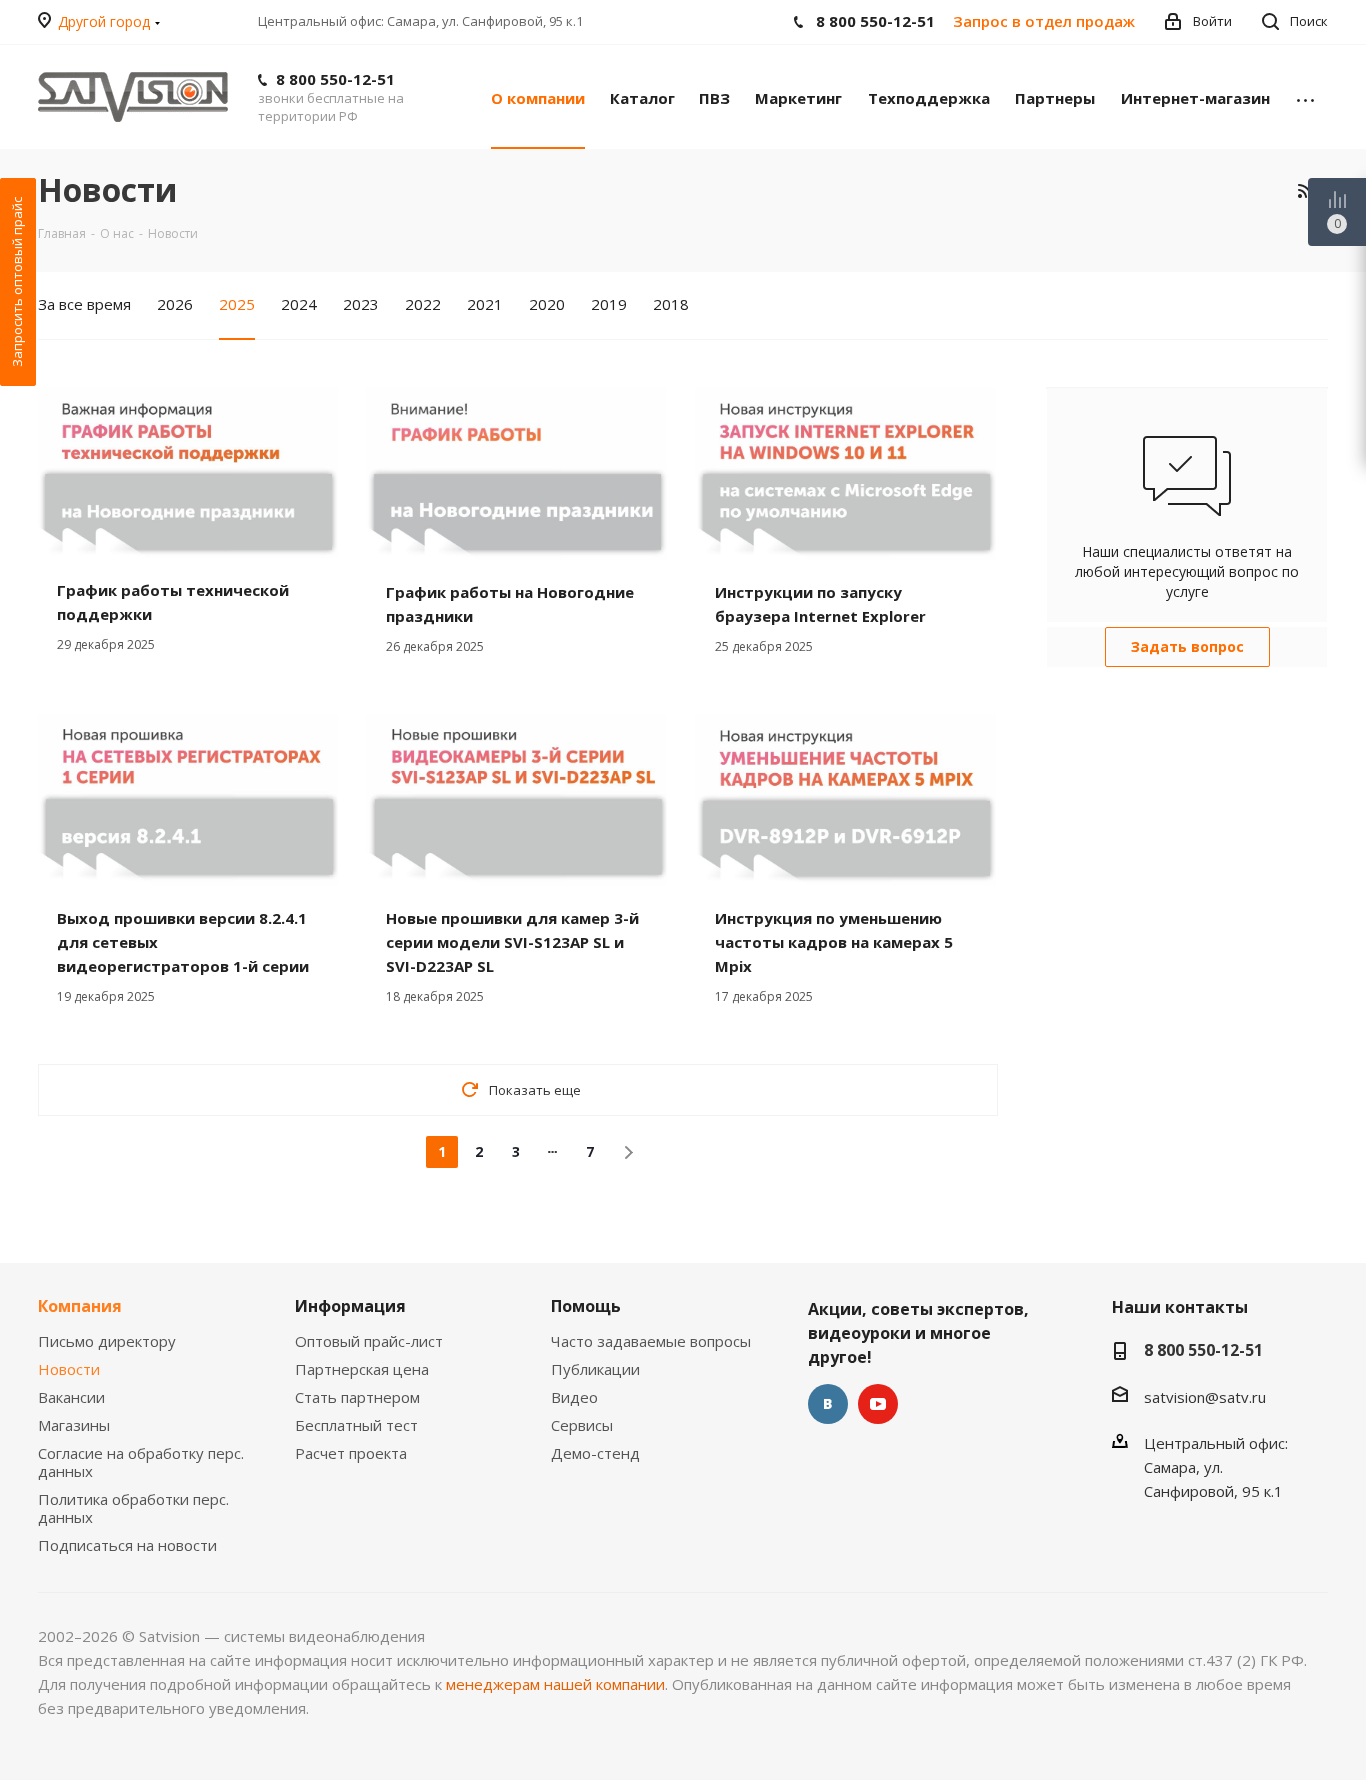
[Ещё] (1305, 97)
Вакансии (71, 1397)
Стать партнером (357, 1397)
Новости (69, 1369)
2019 (609, 304)
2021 (485, 304)
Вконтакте (828, 1404)
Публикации (595, 1369)
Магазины (74, 1425)
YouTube (878, 1404)
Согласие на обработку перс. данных (141, 1462)
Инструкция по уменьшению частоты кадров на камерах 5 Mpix (834, 942)
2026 (175, 304)
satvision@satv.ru (1205, 1397)
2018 (671, 304)
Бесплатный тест (356, 1425)
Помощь (586, 1306)
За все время (84, 304)
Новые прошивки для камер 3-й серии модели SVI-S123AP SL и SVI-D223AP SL (512, 942)
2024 (299, 304)
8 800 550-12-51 (335, 79)
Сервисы (582, 1425)
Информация (350, 1306)
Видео (574, 1397)
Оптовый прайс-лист (369, 1341)
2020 (547, 304)
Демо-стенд (595, 1453)
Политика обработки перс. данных (133, 1508)
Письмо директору (107, 1341)
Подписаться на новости (127, 1545)
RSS (1304, 190)
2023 (361, 304)
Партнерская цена (362, 1369)
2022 (423, 304)
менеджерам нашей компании (555, 1684)
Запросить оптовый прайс (17, 282)
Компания (80, 1306)
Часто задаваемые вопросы (651, 1341)
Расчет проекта (351, 1453)
